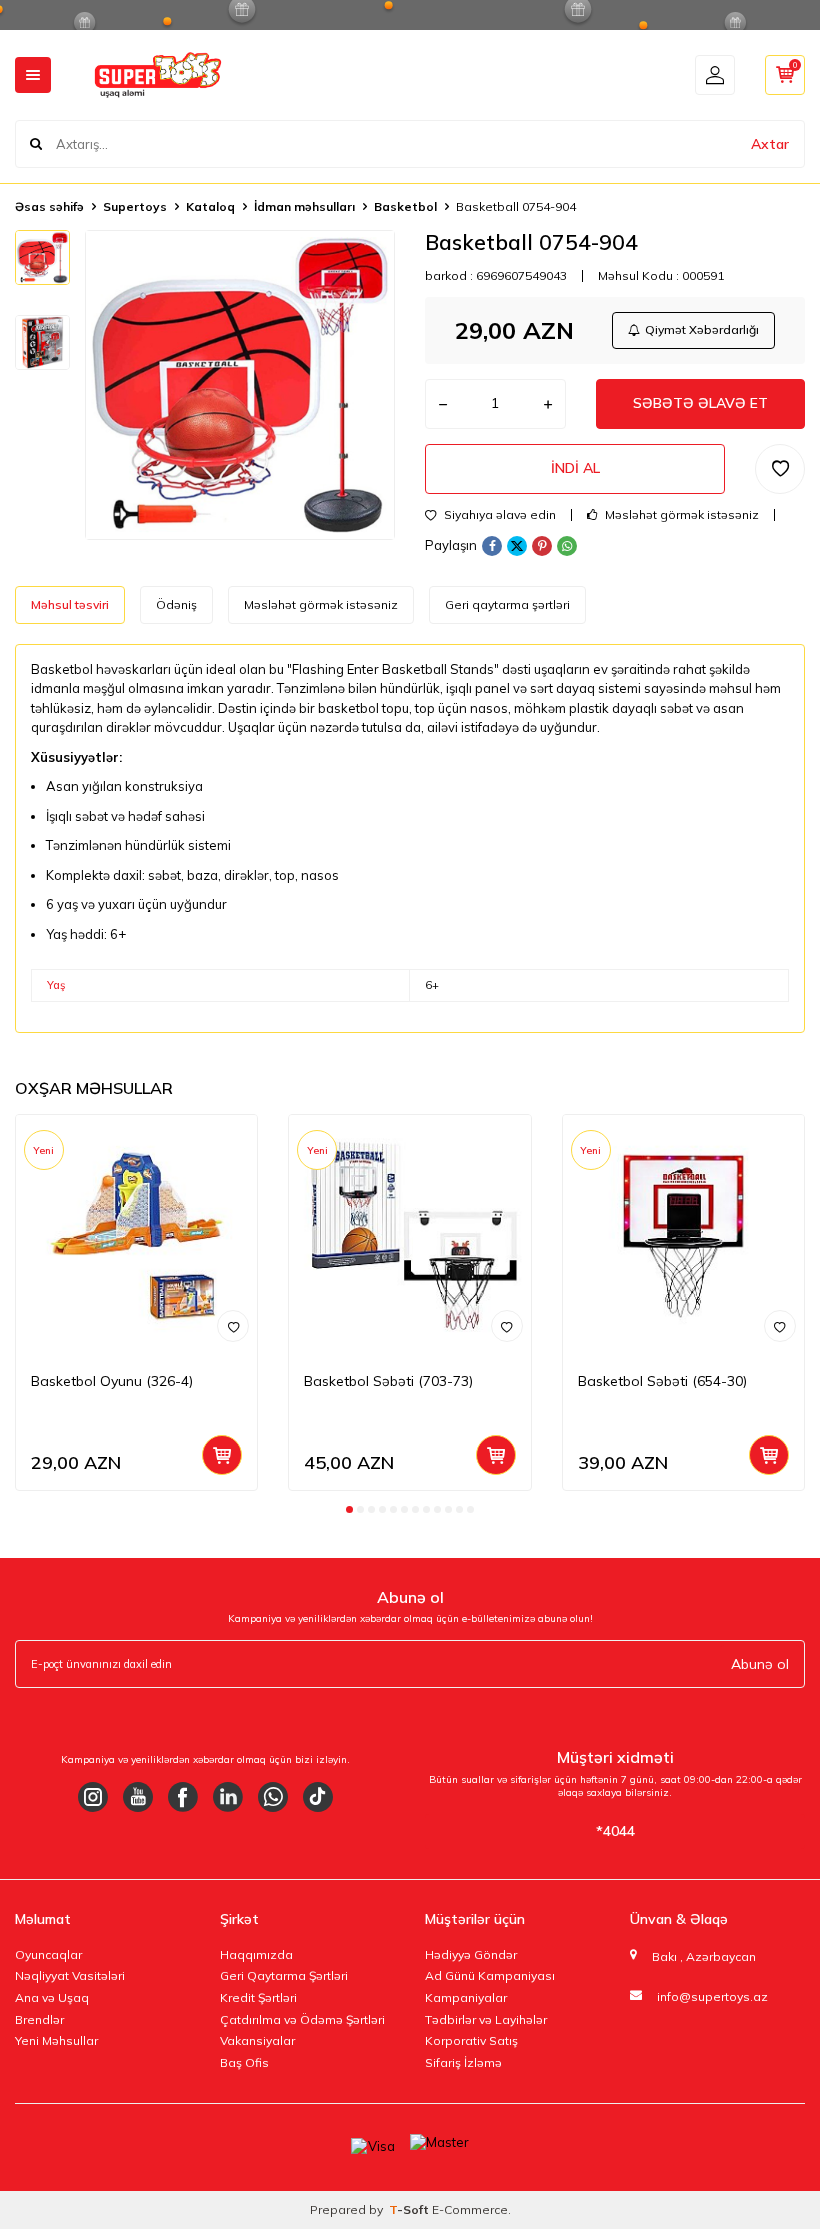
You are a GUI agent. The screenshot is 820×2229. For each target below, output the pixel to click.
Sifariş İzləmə (463, 2062)
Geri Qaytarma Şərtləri (284, 1975)
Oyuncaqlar (48, 1954)
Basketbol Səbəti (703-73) (388, 1381)
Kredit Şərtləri (258, 1997)
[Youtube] (138, 1797)
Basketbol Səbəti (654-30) (662, 1381)
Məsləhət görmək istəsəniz (680, 515)
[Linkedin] (228, 1797)
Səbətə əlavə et (700, 403)
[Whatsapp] (273, 1797)
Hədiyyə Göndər (471, 1954)
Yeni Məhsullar (56, 2040)
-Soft (410, 2209)
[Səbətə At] (222, 1455)
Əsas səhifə (49, 206)
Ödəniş (176, 604)
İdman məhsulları (304, 206)
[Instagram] (93, 1797)
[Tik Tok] (318, 1797)
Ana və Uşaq (52, 1997)
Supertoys (135, 206)
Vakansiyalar (257, 2040)
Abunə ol (760, 1664)
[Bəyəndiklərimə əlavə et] (233, 1326)
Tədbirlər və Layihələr (486, 2019)
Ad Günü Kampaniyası (490, 1975)
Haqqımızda (256, 1954)
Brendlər (39, 2019)
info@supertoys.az (712, 1996)
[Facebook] (183, 1797)
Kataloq (210, 206)
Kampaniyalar (466, 1997)
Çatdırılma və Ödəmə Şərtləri (302, 2019)
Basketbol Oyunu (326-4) (112, 1381)
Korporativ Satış (471, 2040)
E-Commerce (470, 2209)
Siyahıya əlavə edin (498, 515)
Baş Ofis (244, 2062)
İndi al (575, 468)
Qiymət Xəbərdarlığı (702, 329)
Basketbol (405, 206)
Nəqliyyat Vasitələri (70, 1975)
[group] (240, 385)
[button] (349, 1509)
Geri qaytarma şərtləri (507, 604)
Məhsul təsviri (70, 604)
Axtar (770, 144)
